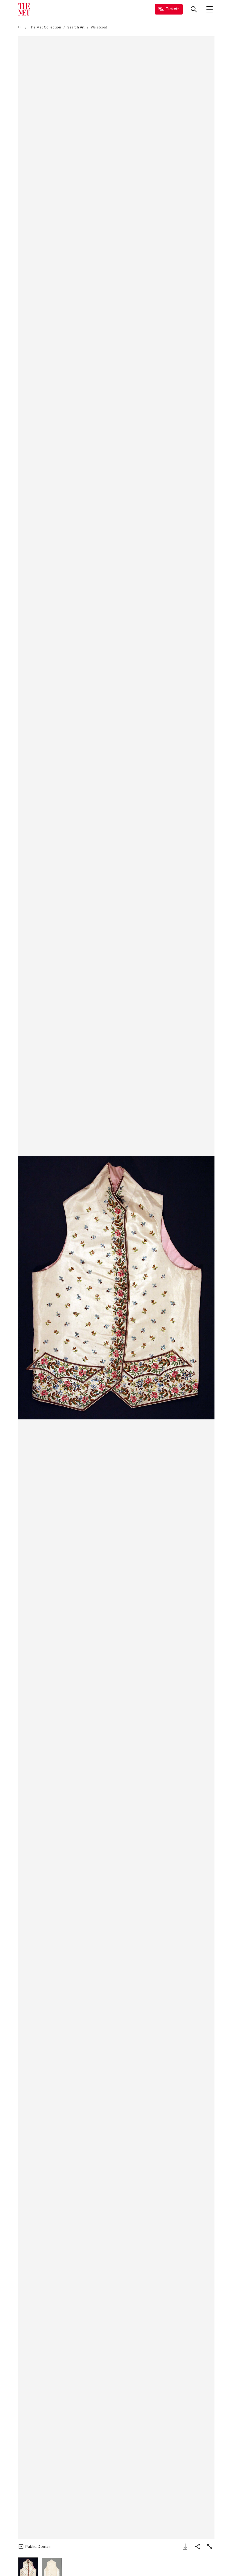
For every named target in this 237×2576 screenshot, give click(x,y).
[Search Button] (194, 9)
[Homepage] (24, 9)
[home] (20, 27)
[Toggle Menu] (210, 9)
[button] (116, 1288)
